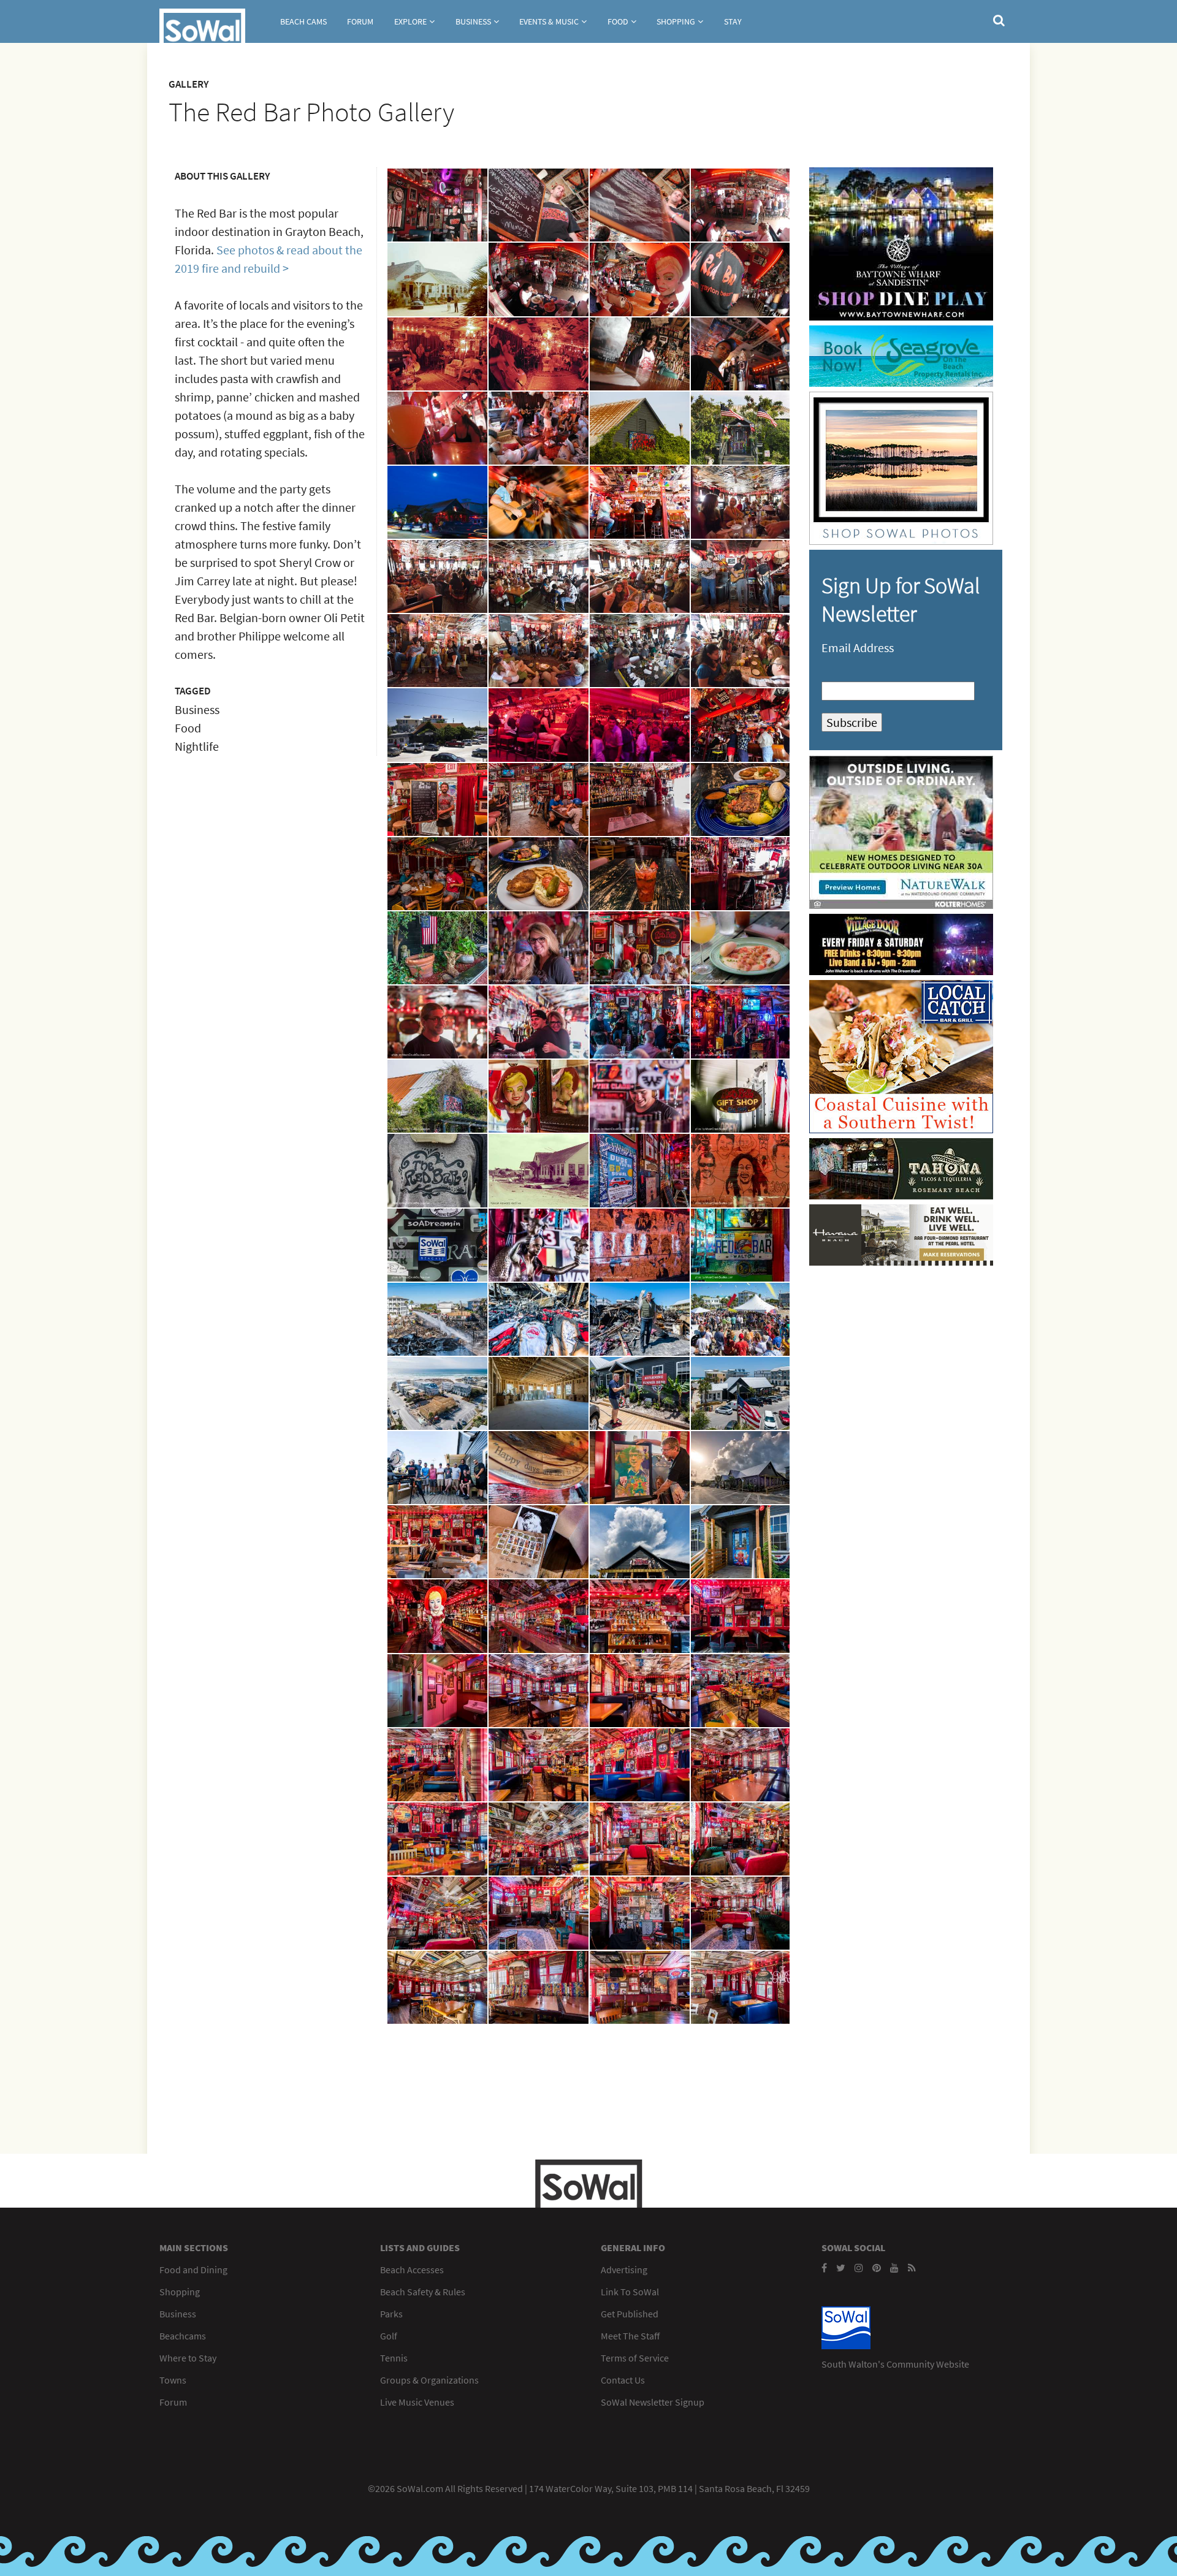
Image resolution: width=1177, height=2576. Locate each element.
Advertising (624, 2270)
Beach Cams (303, 21)
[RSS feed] (912, 2268)
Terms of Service (635, 2358)
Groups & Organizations (429, 2380)
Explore (410, 21)
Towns (173, 2380)
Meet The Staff (630, 2336)
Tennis (394, 2358)
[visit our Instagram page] (859, 2268)
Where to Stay (188, 2358)
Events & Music (549, 21)
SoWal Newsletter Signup (653, 2402)
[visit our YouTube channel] (894, 2268)
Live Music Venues (417, 2402)
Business (473, 21)
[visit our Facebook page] (824, 2268)
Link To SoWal (630, 2292)
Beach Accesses (412, 2270)
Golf (389, 2336)
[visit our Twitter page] (841, 2268)
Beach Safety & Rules (423, 2292)
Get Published (630, 2314)
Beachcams (183, 2336)
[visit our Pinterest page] (877, 2268)
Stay (733, 21)
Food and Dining (193, 2270)
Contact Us (623, 2380)
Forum (360, 21)
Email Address (858, 648)
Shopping (676, 21)
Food (618, 21)
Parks (391, 2314)
